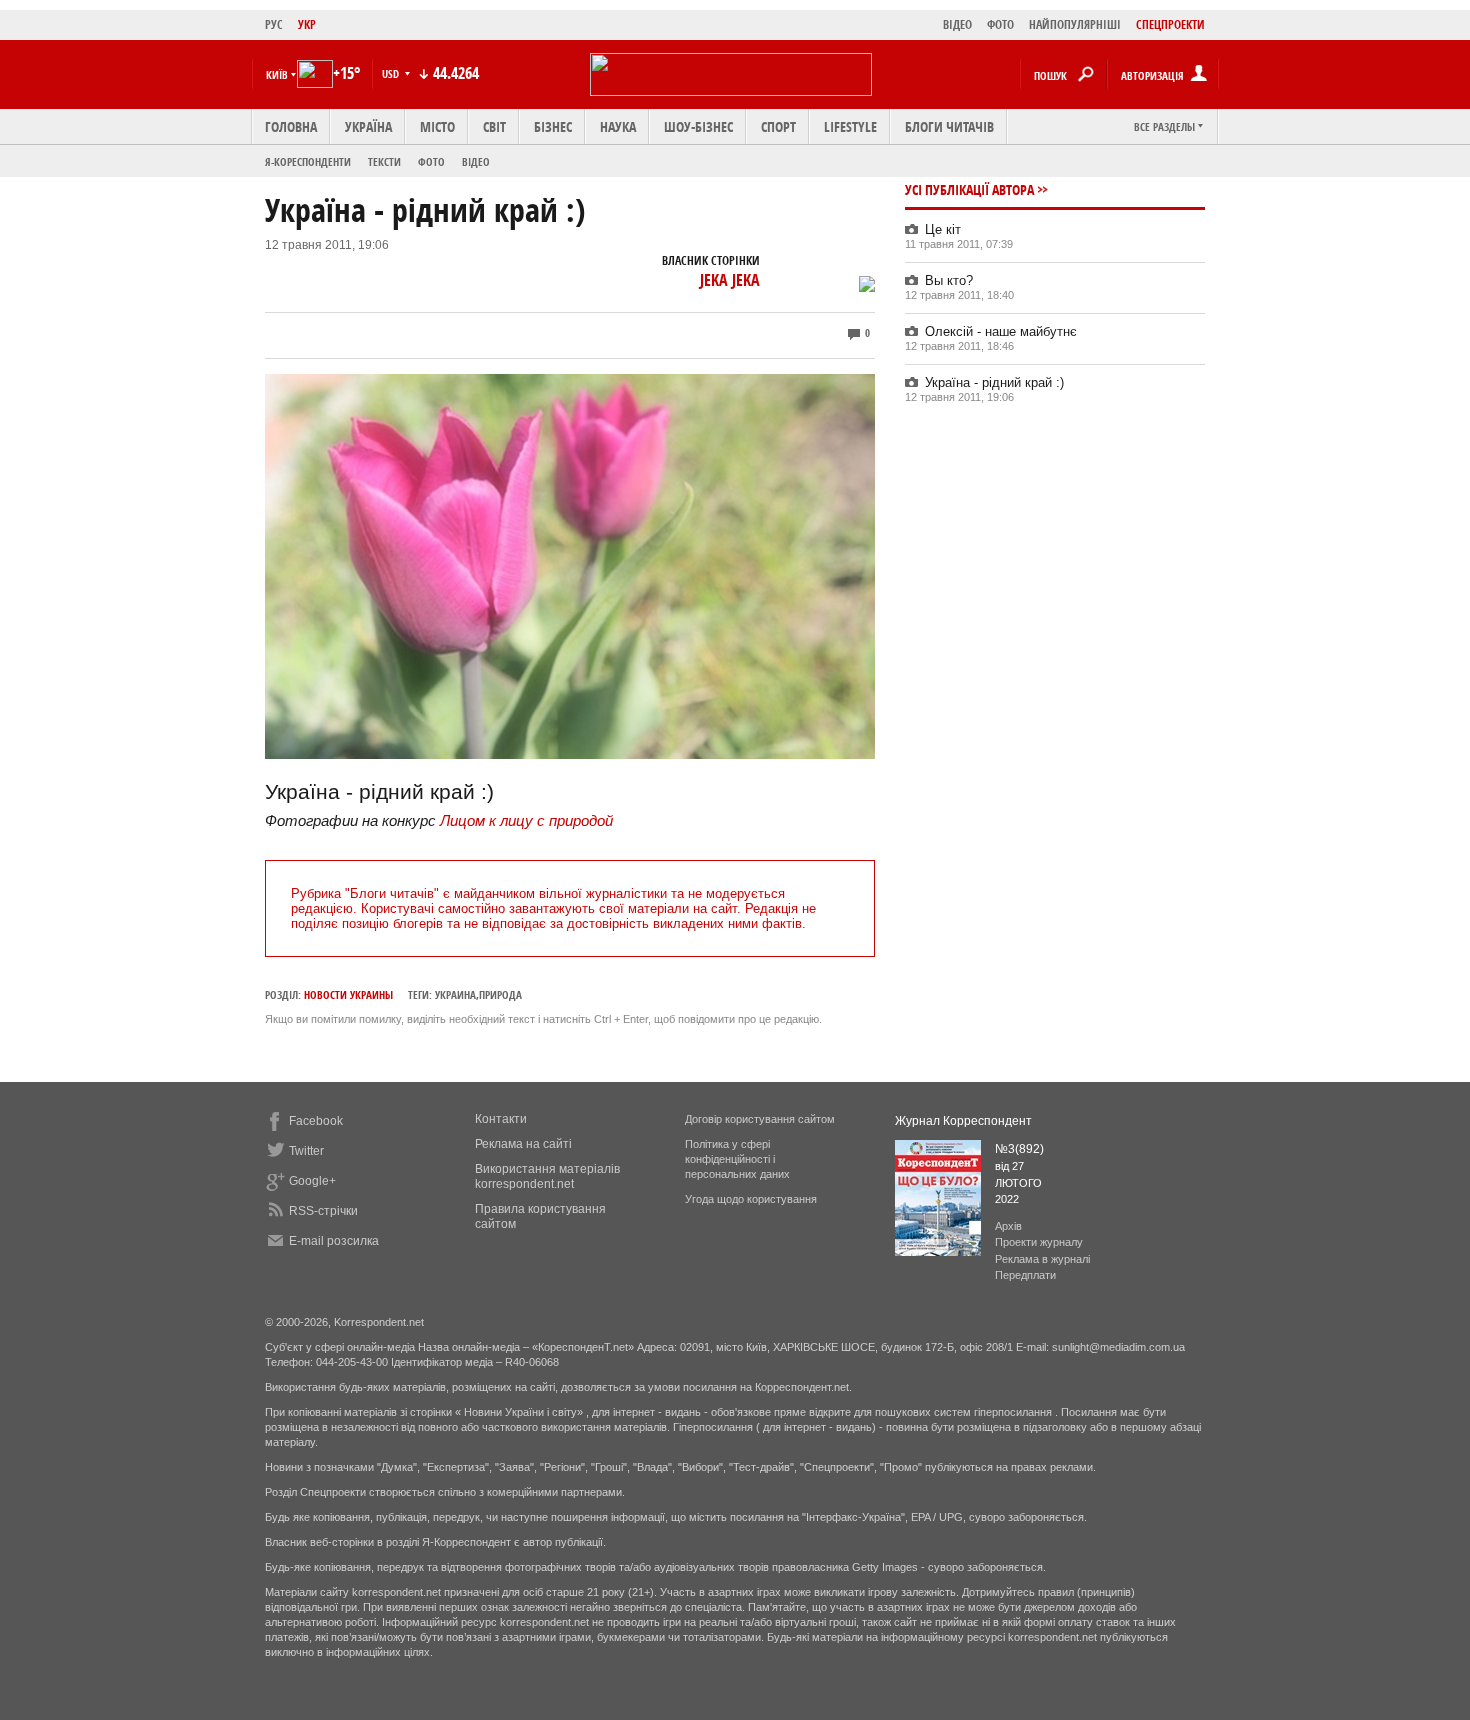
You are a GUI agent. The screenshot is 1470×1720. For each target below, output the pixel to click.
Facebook (316, 1121)
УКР (307, 24)
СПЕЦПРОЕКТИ (1170, 24)
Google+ (312, 1181)
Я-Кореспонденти (308, 161)
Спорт (778, 126)
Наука (618, 126)
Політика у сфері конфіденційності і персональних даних (737, 1159)
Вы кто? (949, 280)
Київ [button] (277, 74)
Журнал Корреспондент (963, 1121)
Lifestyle (850, 126)
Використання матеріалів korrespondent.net (547, 1176)
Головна (291, 126)
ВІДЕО (957, 24)
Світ (494, 126)
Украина (455, 994)
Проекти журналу (1039, 1242)
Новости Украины (348, 994)
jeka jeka (730, 280)
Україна (368, 126)
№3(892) (1019, 1149)
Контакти (501, 1119)
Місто (437, 126)
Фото (431, 161)
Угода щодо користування (751, 1199)
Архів (1008, 1226)
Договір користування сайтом (760, 1119)
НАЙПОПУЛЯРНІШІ (1075, 24)
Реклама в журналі (1042, 1259)
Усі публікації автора (969, 189)
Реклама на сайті (523, 1144)
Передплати (1025, 1275)
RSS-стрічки (323, 1211)
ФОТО (1000, 24)
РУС (274, 24)
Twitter (306, 1151)
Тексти (384, 161)
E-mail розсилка (334, 1241)
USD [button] (392, 73)
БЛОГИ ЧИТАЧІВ (949, 126)
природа (500, 994)
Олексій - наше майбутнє (1001, 331)
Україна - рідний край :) (994, 382)
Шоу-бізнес (698, 126)
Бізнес (553, 126)
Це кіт (943, 229)
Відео (476, 161)
